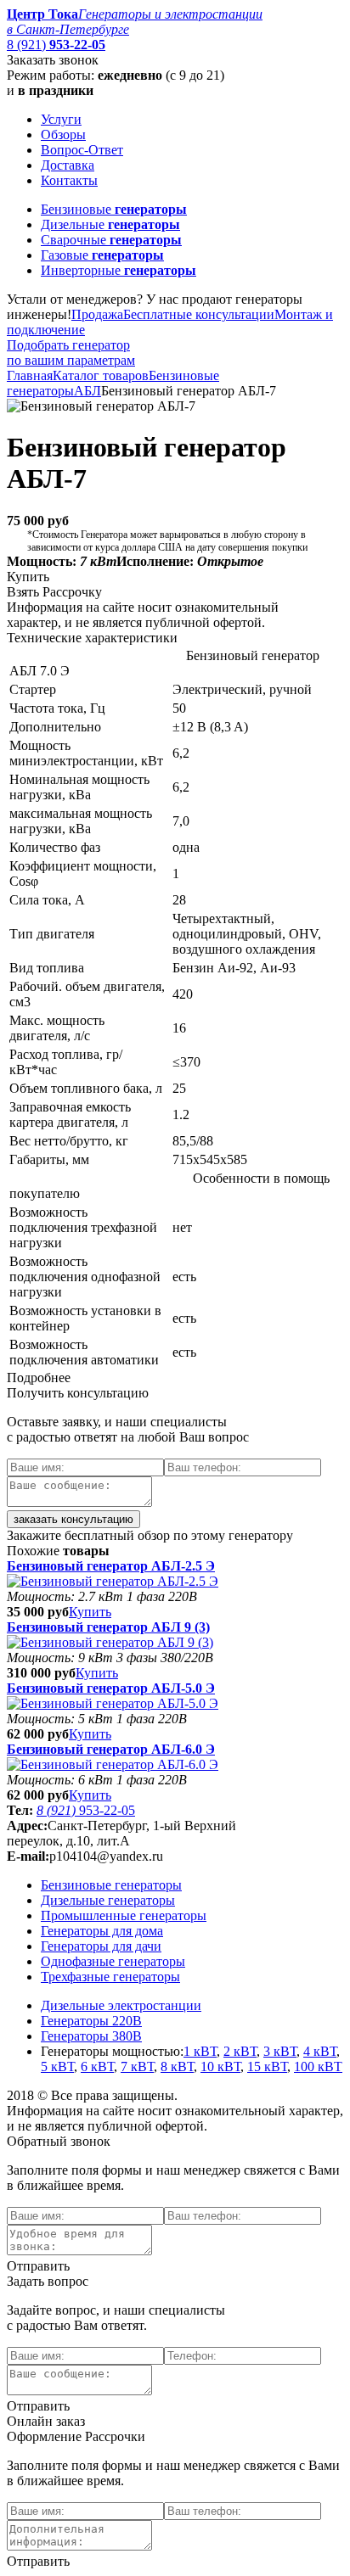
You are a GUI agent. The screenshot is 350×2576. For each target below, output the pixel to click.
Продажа (97, 314)
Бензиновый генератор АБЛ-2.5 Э (111, 1566)
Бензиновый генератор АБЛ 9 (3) (108, 1627)
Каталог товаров (101, 375)
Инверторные (119, 270)
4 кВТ (320, 2051)
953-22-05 (86, 1810)
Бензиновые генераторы (111, 1885)
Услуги (61, 119)
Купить (90, 1612)
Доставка (68, 165)
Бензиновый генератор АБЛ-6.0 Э (111, 1749)
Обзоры (63, 134)
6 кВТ (97, 2066)
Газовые (102, 255)
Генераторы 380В (91, 2036)
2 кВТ (240, 2051)
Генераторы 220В (91, 2021)
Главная (30, 375)
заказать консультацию (73, 1519)
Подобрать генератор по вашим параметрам (71, 353)
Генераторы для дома (102, 1931)
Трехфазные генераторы (110, 1977)
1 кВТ (200, 2051)
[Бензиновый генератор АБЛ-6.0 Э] (113, 1764)
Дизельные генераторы (108, 1900)
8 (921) (56, 45)
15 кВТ (267, 2066)
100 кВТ (318, 2066)
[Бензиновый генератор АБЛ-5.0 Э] (113, 1703)
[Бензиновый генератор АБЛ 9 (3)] (110, 1642)
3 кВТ (280, 2051)
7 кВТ (137, 2066)
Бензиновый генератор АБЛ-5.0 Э (111, 1688)
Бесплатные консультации (199, 314)
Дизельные (110, 224)
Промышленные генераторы (124, 1915)
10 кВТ (220, 2066)
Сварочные (111, 240)
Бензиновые (114, 209)
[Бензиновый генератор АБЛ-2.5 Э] (113, 1581)
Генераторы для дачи (101, 1946)
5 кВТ (57, 2066)
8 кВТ (177, 2066)
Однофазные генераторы (113, 1961)
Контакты (69, 180)
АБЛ (87, 391)
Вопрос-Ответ (82, 150)
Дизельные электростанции (121, 2005)
